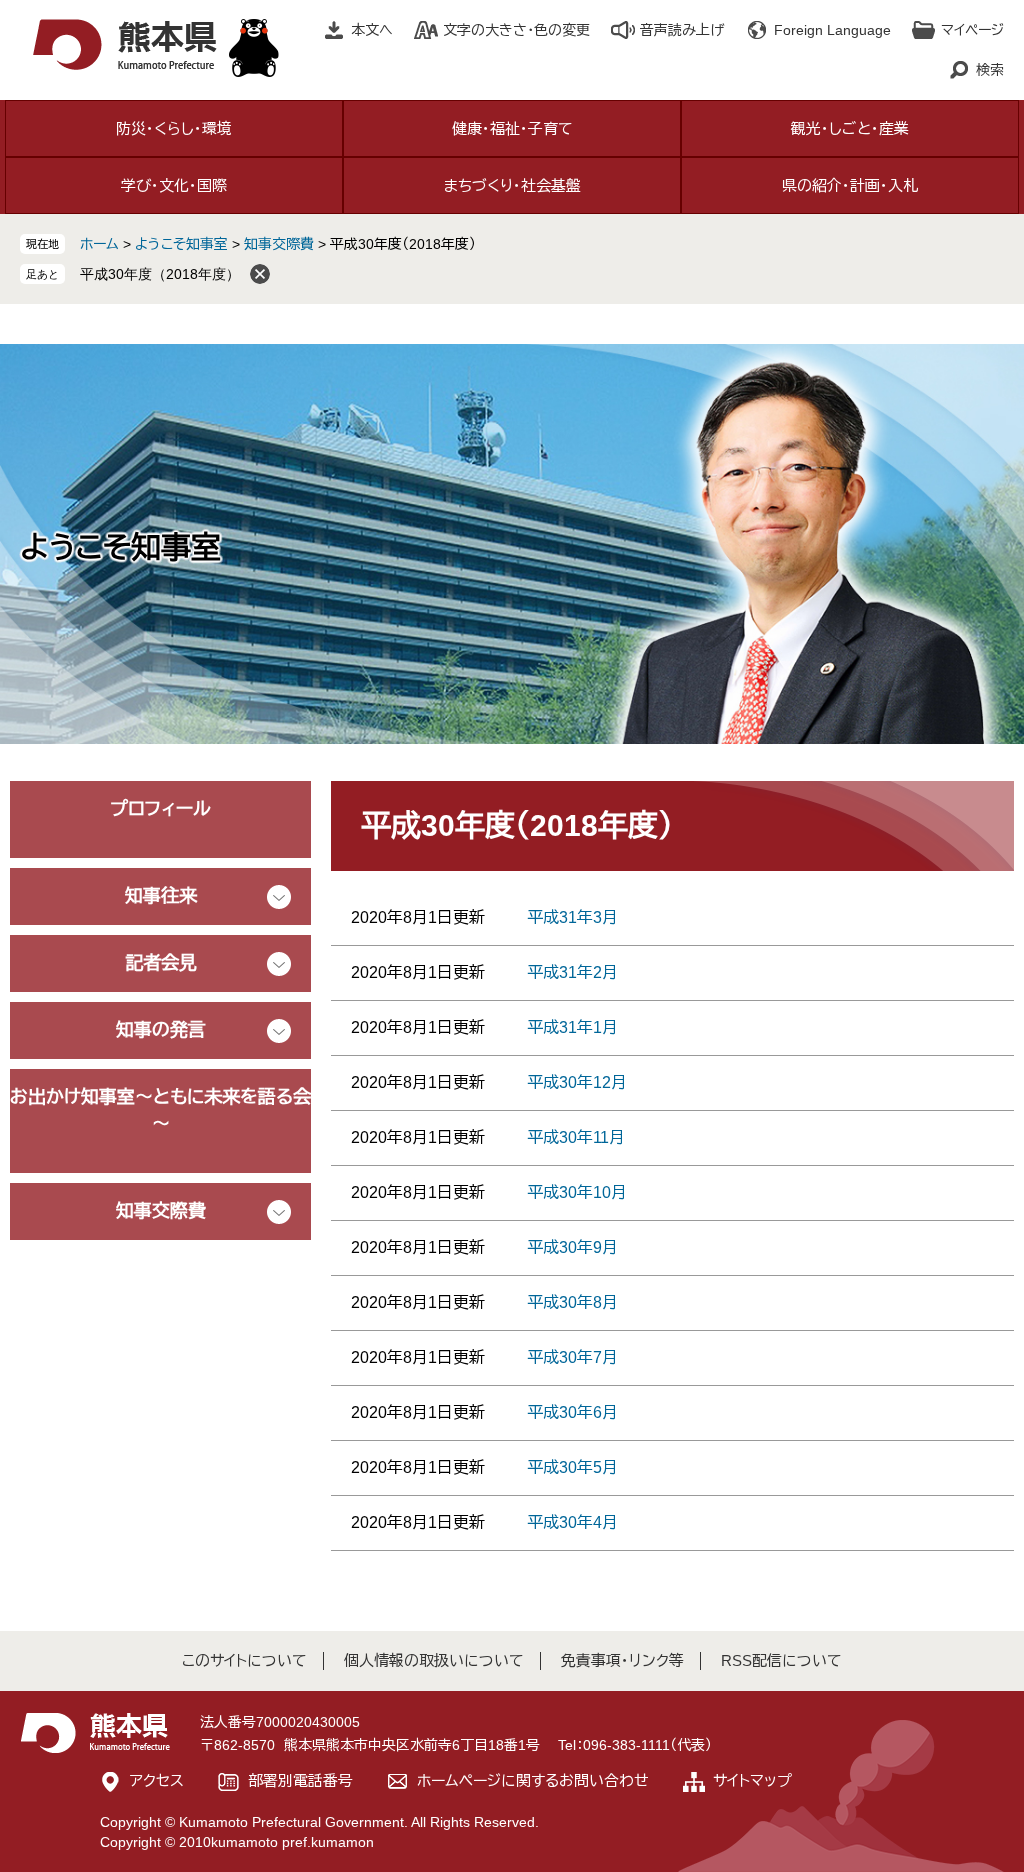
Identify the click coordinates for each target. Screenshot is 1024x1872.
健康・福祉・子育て (512, 128)
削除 (260, 274)
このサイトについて (244, 1660)
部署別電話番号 (300, 1780)
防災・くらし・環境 (174, 128)
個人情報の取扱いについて (434, 1660)
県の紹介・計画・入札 (850, 185)
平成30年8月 (572, 1302)
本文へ (372, 30)
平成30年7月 (572, 1357)
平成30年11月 (576, 1137)
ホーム (99, 244)
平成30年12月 (577, 1082)
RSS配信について (781, 1660)
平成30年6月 (572, 1412)
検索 (990, 70)
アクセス (157, 1780)
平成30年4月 (572, 1522)
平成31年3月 (572, 917)
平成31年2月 (572, 972)
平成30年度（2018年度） (160, 274)
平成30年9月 (572, 1247)
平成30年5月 (572, 1467)
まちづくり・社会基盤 (512, 185)
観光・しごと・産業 (850, 128)
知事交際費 (279, 244)
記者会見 (161, 963)
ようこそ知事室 (181, 244)
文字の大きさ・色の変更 (516, 30)
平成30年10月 (577, 1192)
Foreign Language (832, 30)
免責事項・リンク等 (622, 1660)
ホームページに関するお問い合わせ (533, 1780)
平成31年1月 (572, 1027)
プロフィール (160, 809)
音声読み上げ (682, 30)
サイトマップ (752, 1780)
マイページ (972, 30)
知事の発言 (161, 1030)
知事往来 (161, 896)
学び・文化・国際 (174, 185)
